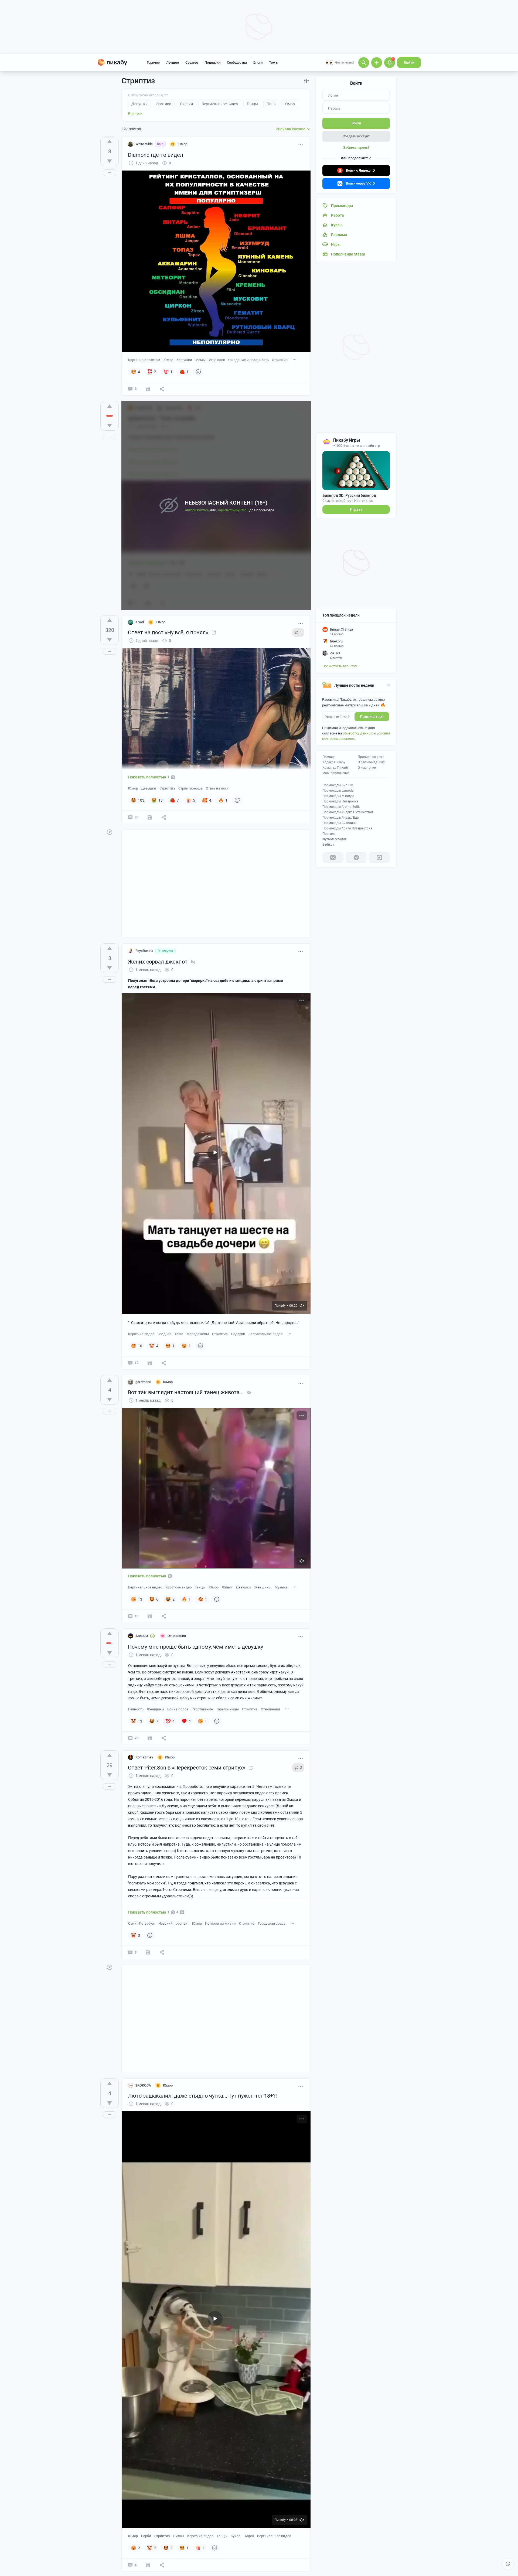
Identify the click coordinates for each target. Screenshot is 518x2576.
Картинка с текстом (144, 360)
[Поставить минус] (110, 161)
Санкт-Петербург (142, 1923)
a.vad (140, 622)
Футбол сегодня (335, 839)
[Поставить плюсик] (110, 142)
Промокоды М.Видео (338, 796)
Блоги (258, 62)
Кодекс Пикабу (334, 762)
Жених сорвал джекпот (158, 962)
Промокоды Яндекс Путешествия (348, 812)
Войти (409, 63)
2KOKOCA (143, 2085)
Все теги (135, 114)
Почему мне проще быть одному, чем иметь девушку (195, 1647)
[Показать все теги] (295, 360)
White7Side (144, 144)
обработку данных (358, 733)
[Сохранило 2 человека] (148, 389)
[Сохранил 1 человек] (148, 1952)
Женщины (263, 1587)
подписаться (372, 717)
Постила (329, 834)
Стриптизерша (190, 788)
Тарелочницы (227, 1709)
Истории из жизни (220, 1923)
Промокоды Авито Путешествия (347, 828)
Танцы (200, 1587)
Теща (179, 1334)
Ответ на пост (217, 788)
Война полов (178, 1709)
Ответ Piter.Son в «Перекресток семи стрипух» (187, 1768)
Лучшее (173, 62)
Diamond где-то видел (156, 155)
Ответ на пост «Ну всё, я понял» (168, 632)
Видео (249, 2536)
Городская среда (272, 1923)
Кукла (236, 2536)
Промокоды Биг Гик (338, 785)
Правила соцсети (371, 757)
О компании (367, 768)
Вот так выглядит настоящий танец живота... (186, 1392)
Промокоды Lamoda (338, 791)
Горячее (153, 62)
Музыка (281, 1587)
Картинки (184, 360)
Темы (274, 62)
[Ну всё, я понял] (214, 632)
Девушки (149, 788)
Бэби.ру (328, 845)
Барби (146, 2536)
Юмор (168, 360)
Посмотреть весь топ (340, 666)
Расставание (202, 1709)
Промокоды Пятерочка (340, 801)
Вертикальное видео (265, 1334)
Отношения (270, 1709)
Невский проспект (174, 1923)
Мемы (200, 360)
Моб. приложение (336, 773)
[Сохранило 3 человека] (150, 1738)
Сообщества (237, 62)
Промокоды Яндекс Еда (341, 818)
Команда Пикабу (335, 768)
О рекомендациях (371, 762)
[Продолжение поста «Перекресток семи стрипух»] (251, 1768)
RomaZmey (144, 1757)
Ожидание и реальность (248, 360)
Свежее (192, 62)
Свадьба (164, 1334)
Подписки (212, 62)
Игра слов (217, 360)
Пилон (179, 2536)
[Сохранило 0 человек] (150, 1363)
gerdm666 (143, 1382)
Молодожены (198, 1334)
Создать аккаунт (356, 136)
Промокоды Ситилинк (339, 823)
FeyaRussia (144, 951)
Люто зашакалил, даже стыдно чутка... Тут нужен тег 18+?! (202, 2096)
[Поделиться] (162, 389)
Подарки (238, 1334)
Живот (227, 1587)
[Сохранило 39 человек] (150, 817)
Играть (356, 509)
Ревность (136, 1709)
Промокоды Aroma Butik (341, 807)
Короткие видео (141, 1334)
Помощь (329, 757)
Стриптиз (280, 360)
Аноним (142, 1636)
